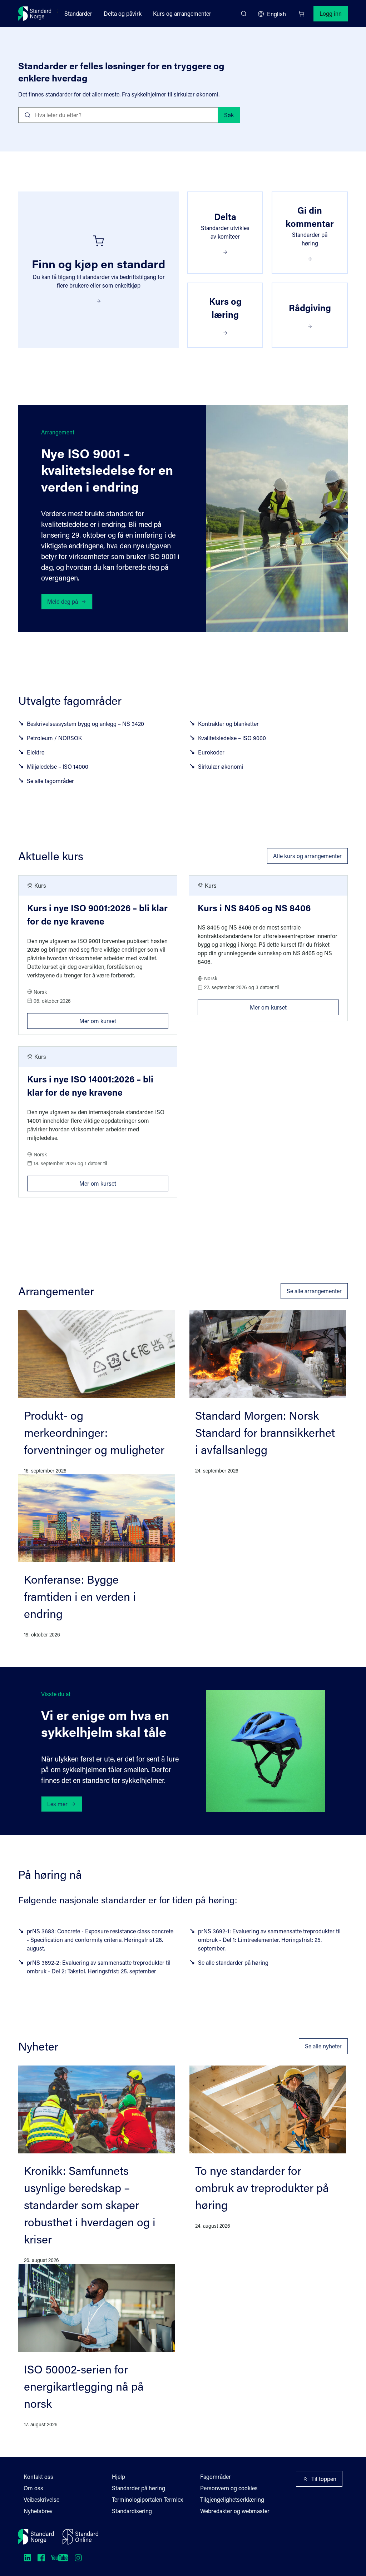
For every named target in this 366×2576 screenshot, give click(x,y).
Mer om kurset (124, 1019)
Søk (229, 115)
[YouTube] (60, 2558)
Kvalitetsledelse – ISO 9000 (232, 738)
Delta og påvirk (123, 13)
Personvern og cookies (229, 2488)
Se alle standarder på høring (233, 1962)
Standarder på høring (139, 2488)
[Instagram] (78, 2558)
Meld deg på (63, 601)
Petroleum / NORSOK (54, 738)
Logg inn (331, 13)
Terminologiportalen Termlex (147, 2499)
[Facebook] (41, 2558)
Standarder (78, 13)
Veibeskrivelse (41, 2499)
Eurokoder (211, 752)
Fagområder (216, 2477)
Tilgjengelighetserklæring (232, 2499)
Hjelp (118, 2477)
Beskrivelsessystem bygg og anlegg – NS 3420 (85, 724)
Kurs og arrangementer (182, 13)
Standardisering (132, 2511)
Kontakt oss (38, 2477)
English (276, 14)
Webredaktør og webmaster (235, 2511)
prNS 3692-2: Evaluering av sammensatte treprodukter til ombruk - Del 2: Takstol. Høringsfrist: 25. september (99, 1967)
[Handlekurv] (301, 14)
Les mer (57, 1804)
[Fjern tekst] (210, 115)
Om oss (33, 2488)
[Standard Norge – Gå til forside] (35, 14)
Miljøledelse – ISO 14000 (58, 766)
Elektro (36, 752)
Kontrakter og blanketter (228, 724)
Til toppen (324, 2479)
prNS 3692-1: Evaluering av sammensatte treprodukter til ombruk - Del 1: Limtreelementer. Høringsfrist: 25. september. (269, 1940)
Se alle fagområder (50, 781)
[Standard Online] (80, 2537)
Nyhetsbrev (38, 2511)
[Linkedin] (28, 2558)
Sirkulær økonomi (221, 766)
